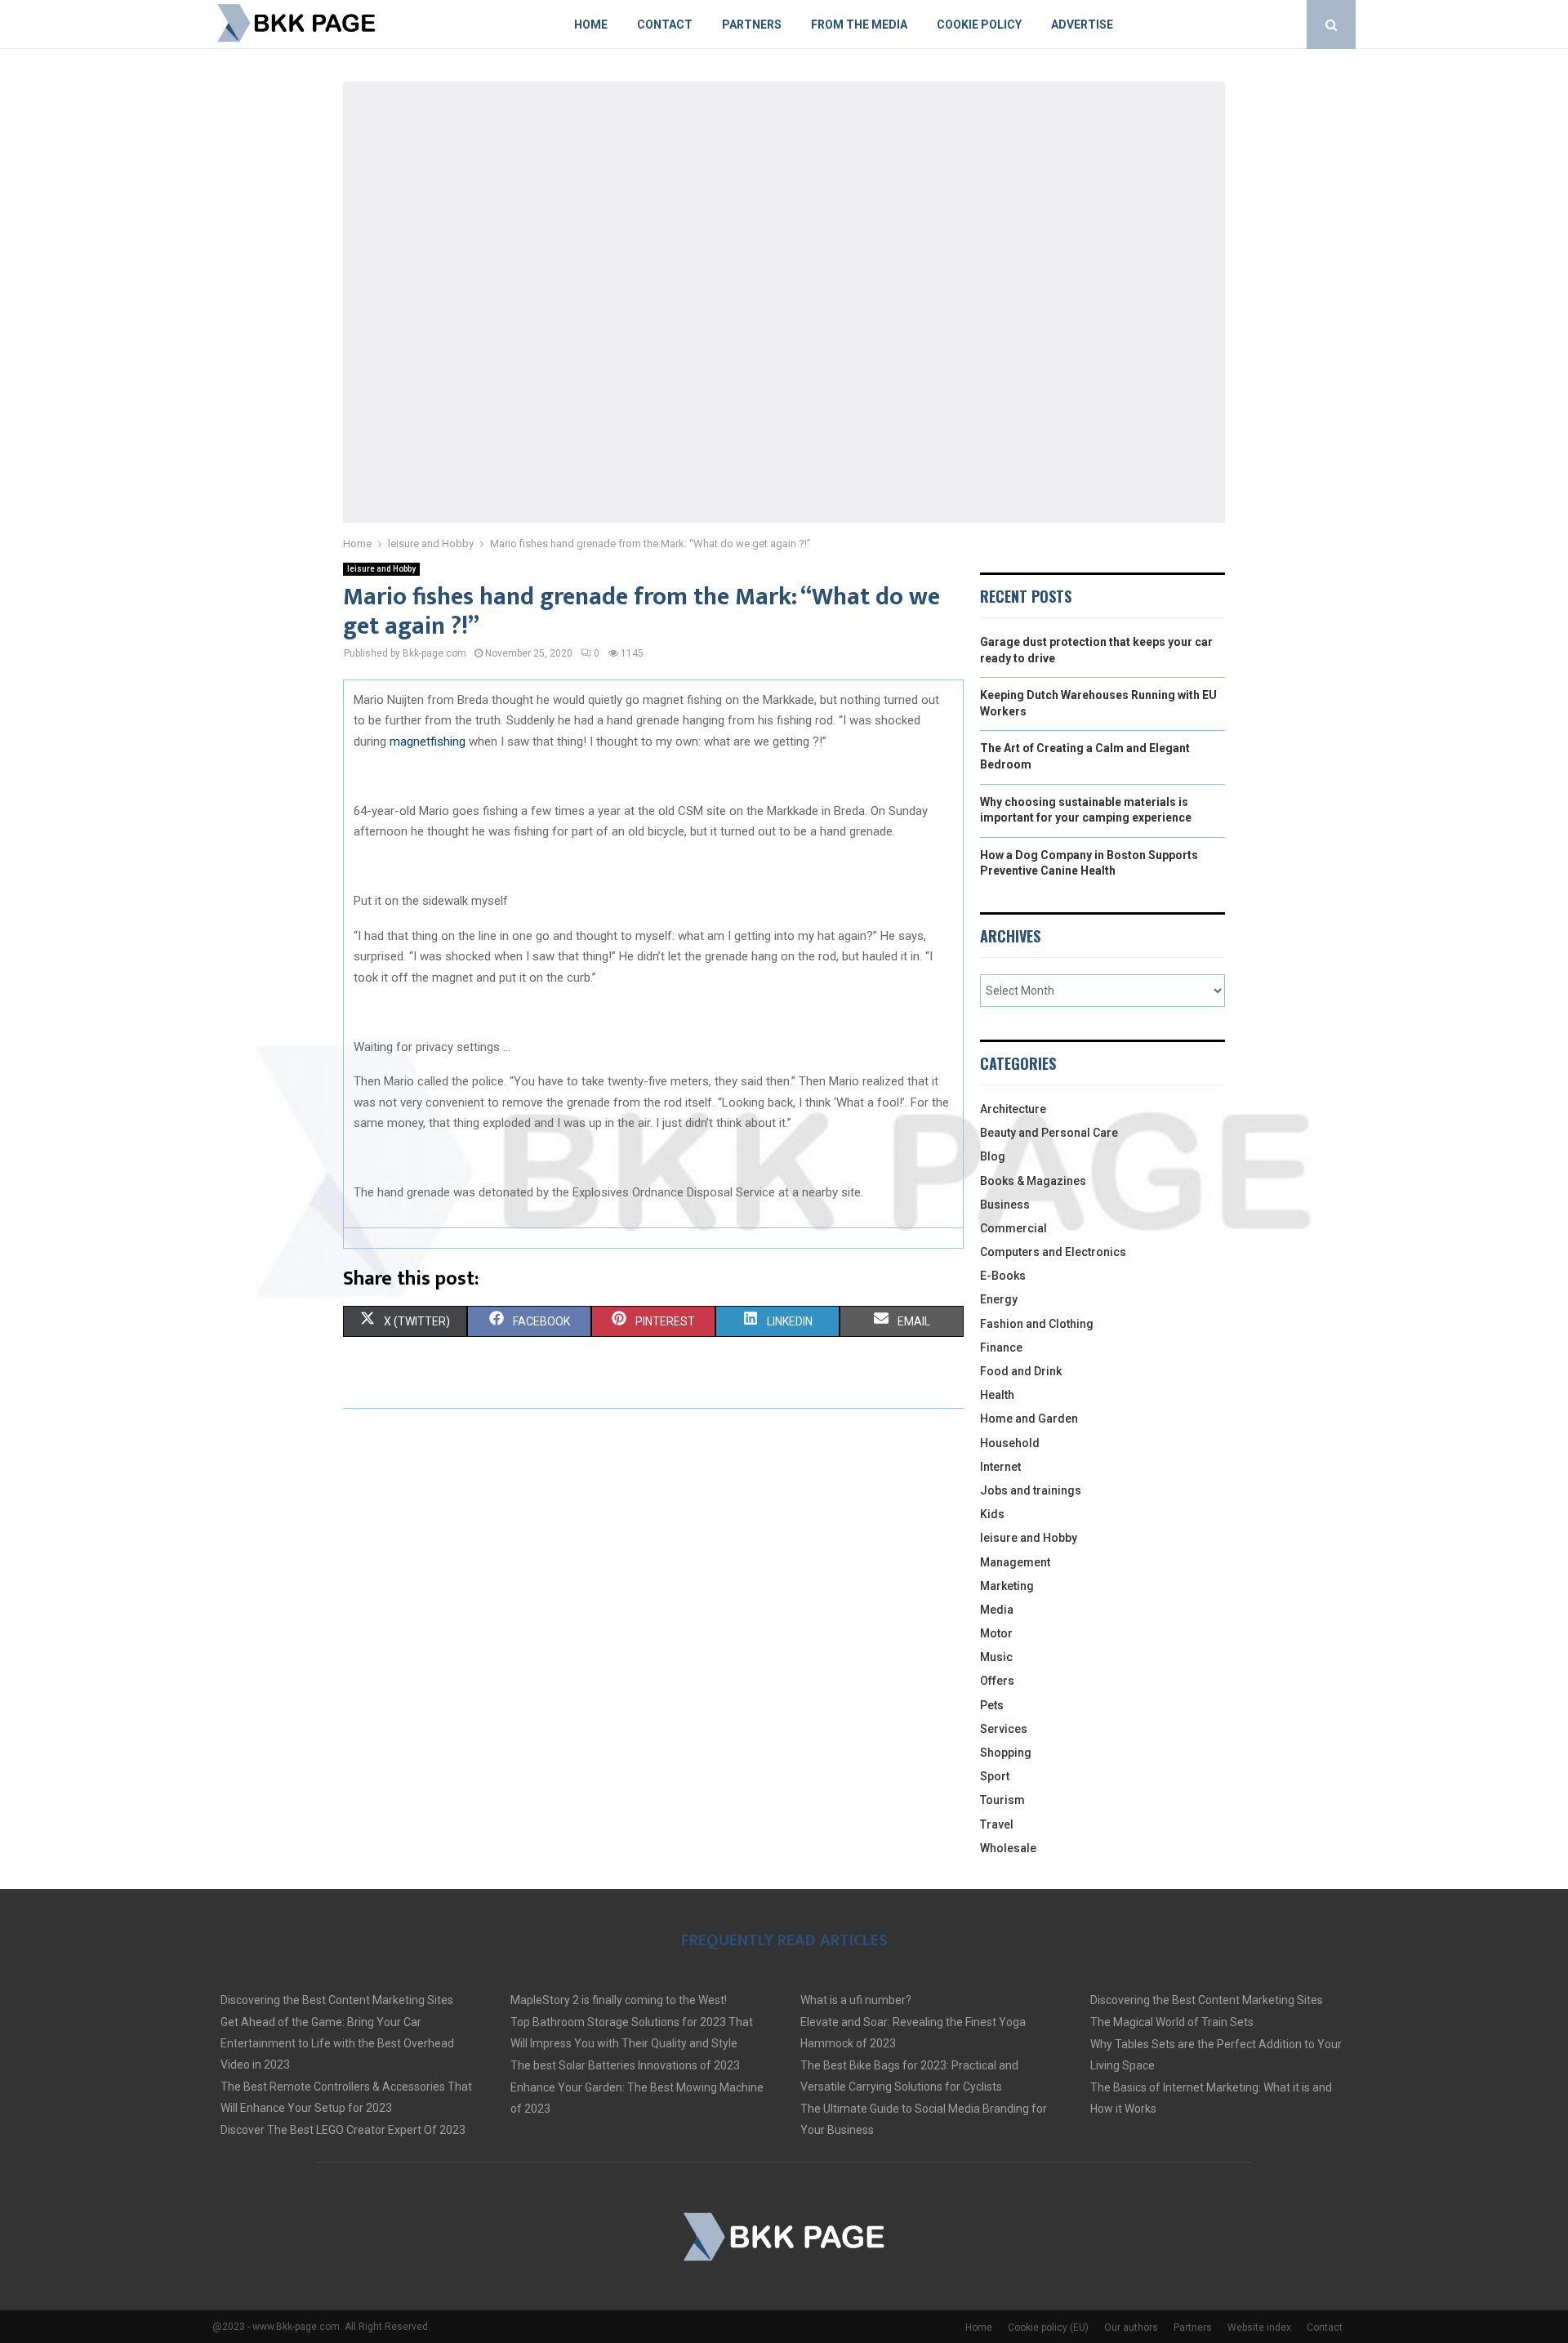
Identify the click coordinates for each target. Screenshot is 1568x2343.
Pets (992, 1705)
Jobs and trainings (1031, 1490)
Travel (997, 1824)
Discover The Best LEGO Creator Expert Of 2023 (343, 2130)
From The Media (859, 24)
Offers (997, 1681)
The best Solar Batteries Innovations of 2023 (625, 2065)
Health (997, 1395)
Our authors (1131, 2327)
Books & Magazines (1033, 1181)
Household (1010, 1443)
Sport (995, 1776)
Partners (752, 24)
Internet (1000, 1467)
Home (591, 24)
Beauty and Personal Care (1049, 1133)
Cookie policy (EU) (1048, 2327)
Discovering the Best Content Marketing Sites (337, 2000)
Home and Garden (1029, 1419)
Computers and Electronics (1053, 1252)
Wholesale (1008, 1848)
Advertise (1082, 24)
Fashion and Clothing (1037, 1324)
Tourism (1002, 1800)
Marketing (1007, 1586)
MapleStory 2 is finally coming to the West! (619, 2000)
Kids (992, 1514)
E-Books (1003, 1276)
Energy (999, 1299)
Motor (996, 1633)
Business (1005, 1205)
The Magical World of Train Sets (1172, 2022)
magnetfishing (429, 742)
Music (996, 1657)
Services (1004, 1729)
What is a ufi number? (856, 2000)
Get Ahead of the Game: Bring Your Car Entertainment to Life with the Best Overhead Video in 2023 (337, 2043)
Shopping (1006, 1753)
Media (997, 1610)
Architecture (1013, 1109)
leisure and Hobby (381, 569)
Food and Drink (1021, 1371)
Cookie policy (979, 24)
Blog (993, 1156)
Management (1015, 1562)
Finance (1001, 1347)
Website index (1259, 2327)
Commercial (1013, 1228)
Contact (665, 24)
